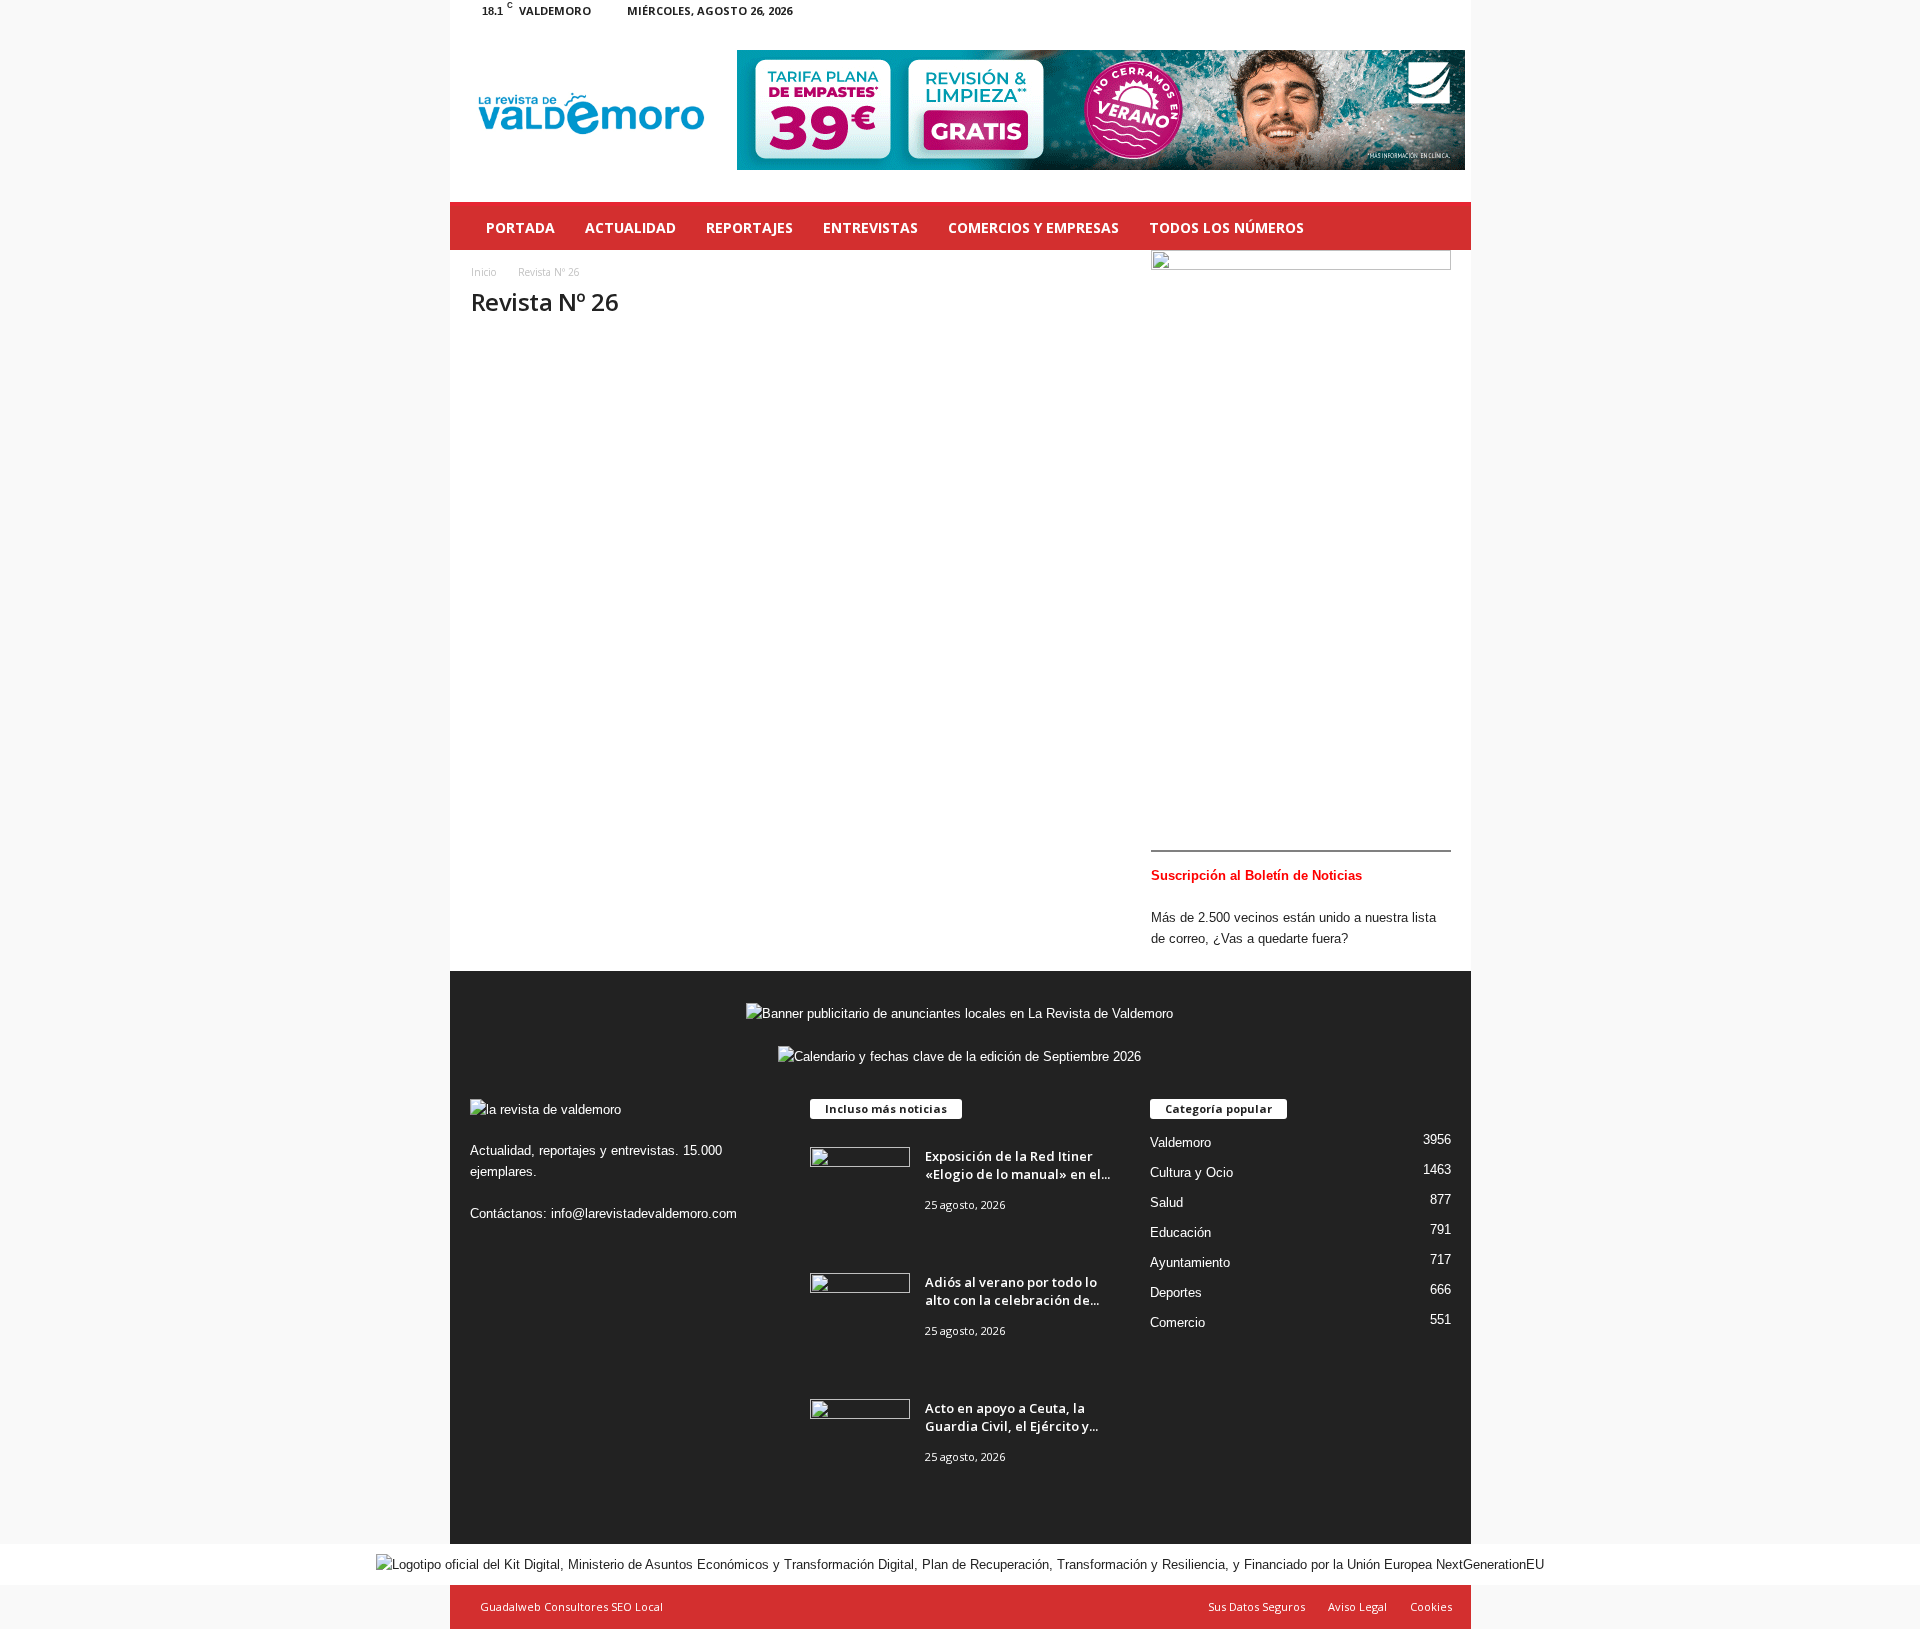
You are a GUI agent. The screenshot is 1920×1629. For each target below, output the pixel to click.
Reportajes (749, 227)
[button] (1441, 228)
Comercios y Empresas (1033, 227)
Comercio (1177, 1322)
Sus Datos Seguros (1256, 1606)
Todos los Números (1226, 227)
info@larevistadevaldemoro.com (644, 1213)
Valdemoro (1180, 1142)
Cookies (1431, 1606)
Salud (1166, 1202)
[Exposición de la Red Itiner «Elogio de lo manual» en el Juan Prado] (860, 1184)
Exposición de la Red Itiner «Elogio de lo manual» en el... (1017, 1165)
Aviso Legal (1357, 1606)
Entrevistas (870, 227)
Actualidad (630, 227)
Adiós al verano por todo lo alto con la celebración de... (1012, 1291)
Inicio (483, 272)
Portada (520, 227)
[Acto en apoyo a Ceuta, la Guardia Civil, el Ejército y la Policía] (860, 1436)
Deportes (1176, 1292)
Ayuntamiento (1190, 1262)
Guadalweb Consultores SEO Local (571, 1606)
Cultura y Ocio (1191, 1172)
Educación (1180, 1232)
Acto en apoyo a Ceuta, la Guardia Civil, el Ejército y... (1011, 1417)
